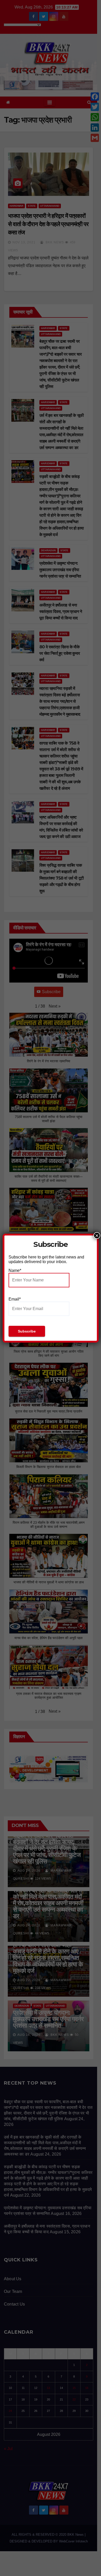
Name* (15, 1270)
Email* (15, 1299)
